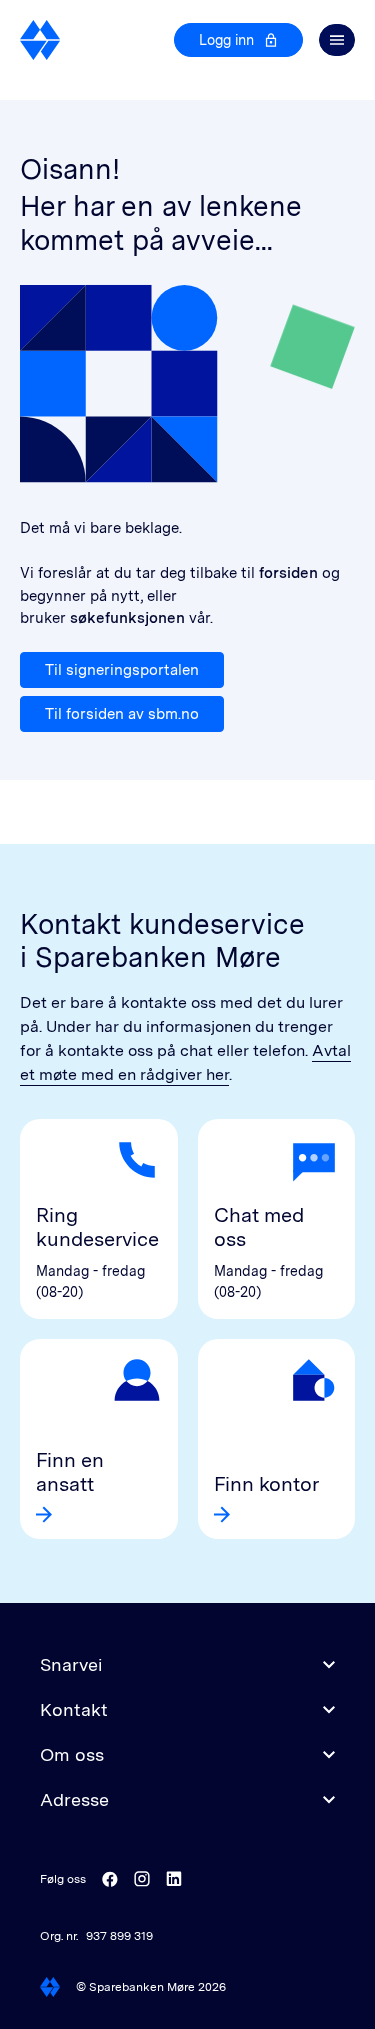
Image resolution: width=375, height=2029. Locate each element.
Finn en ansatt (70, 1472)
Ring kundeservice (97, 1227)
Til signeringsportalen (122, 670)
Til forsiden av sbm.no (122, 714)
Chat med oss (259, 1227)
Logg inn (226, 40)
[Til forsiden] (40, 40)
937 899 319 (119, 1936)
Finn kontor (266, 1484)
